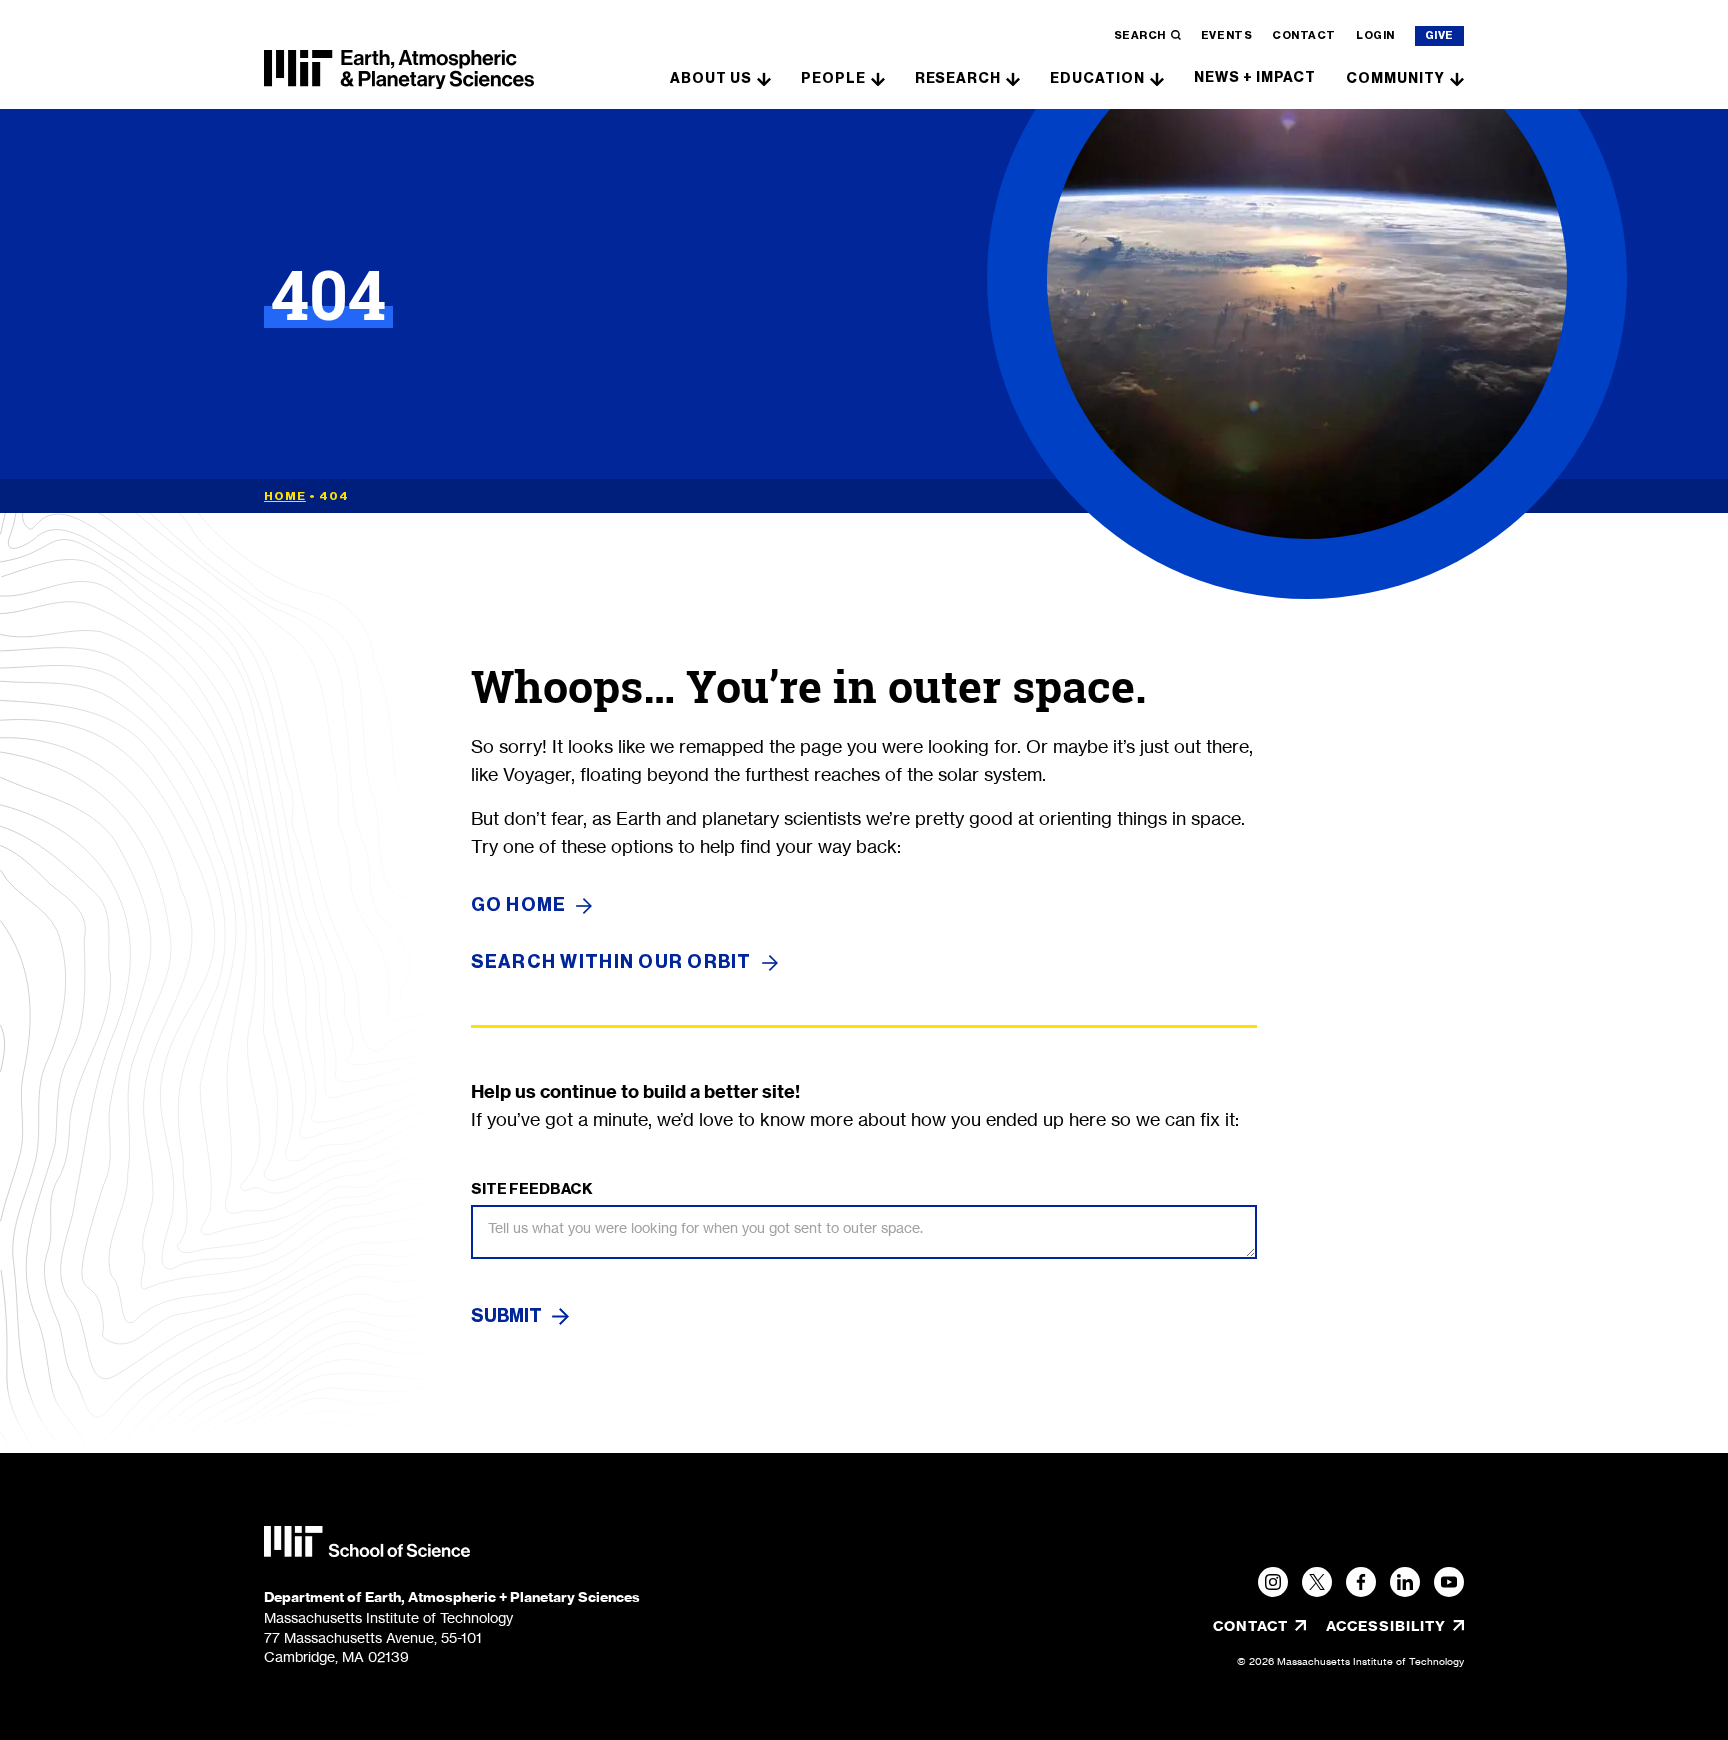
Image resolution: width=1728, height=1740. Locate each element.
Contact (1304, 35)
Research (958, 78)
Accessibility (1395, 1626)
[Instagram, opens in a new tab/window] (1273, 1582)
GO (519, 905)
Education (1097, 78)
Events (1226, 35)
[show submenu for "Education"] (1157, 77)
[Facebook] (1361, 1582)
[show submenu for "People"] (878, 77)
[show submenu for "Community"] (1457, 77)
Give (1439, 35)
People (833, 78)
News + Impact (1255, 77)
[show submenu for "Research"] (1013, 77)
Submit (506, 1316)
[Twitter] (1317, 1582)
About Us (711, 78)
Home (285, 496)
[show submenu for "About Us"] (764, 77)
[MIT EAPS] (399, 70)
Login (1375, 35)
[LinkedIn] (1405, 1582)
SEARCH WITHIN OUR (611, 962)
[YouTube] (1449, 1582)
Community (1395, 78)
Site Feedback (532, 1189)
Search (1140, 35)
